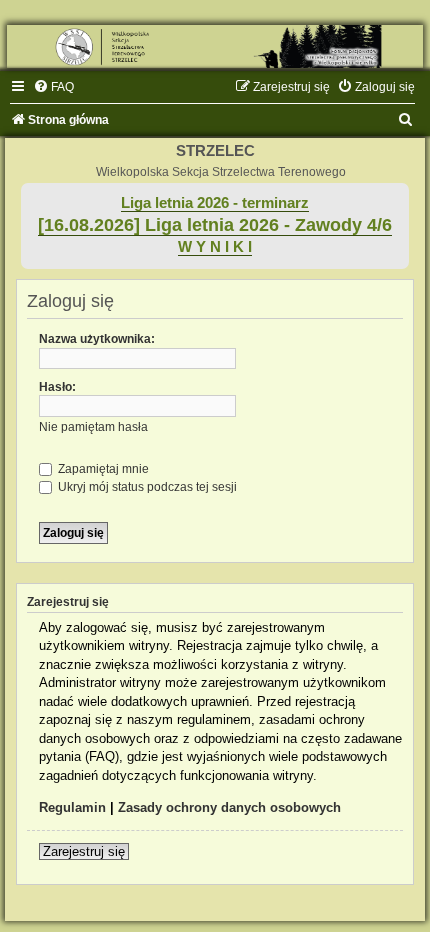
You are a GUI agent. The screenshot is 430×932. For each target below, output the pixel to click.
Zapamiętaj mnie (102, 469)
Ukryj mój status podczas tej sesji (146, 487)
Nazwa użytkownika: (97, 339)
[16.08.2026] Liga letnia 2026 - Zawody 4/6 (215, 225)
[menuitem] (53, 87)
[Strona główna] (215, 46)
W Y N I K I (215, 247)
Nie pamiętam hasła (93, 427)
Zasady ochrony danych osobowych (229, 807)
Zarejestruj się (84, 851)
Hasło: (57, 387)
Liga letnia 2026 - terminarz (215, 203)
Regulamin (72, 807)
